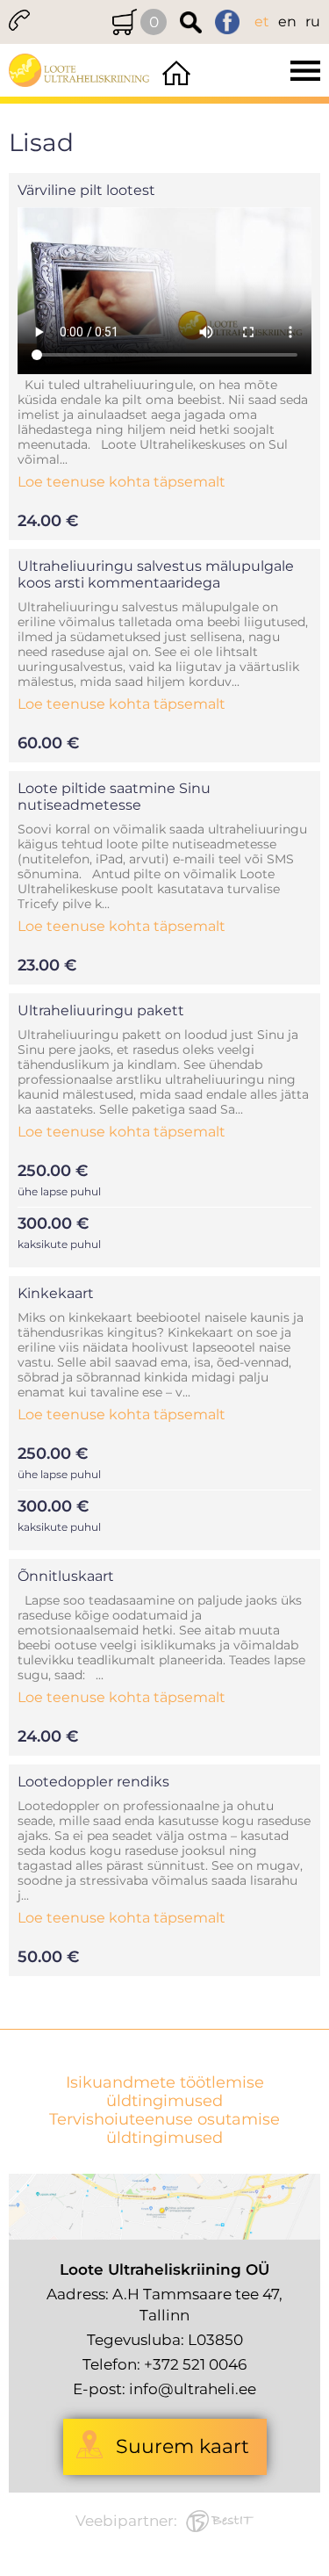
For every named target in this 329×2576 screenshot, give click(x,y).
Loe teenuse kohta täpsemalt (122, 482)
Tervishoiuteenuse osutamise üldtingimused (164, 2129)
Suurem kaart (182, 2446)
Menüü (262, 70)
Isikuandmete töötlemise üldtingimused (165, 2092)
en (287, 22)
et (262, 22)
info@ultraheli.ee (193, 2389)
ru (313, 22)
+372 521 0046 (195, 2364)
